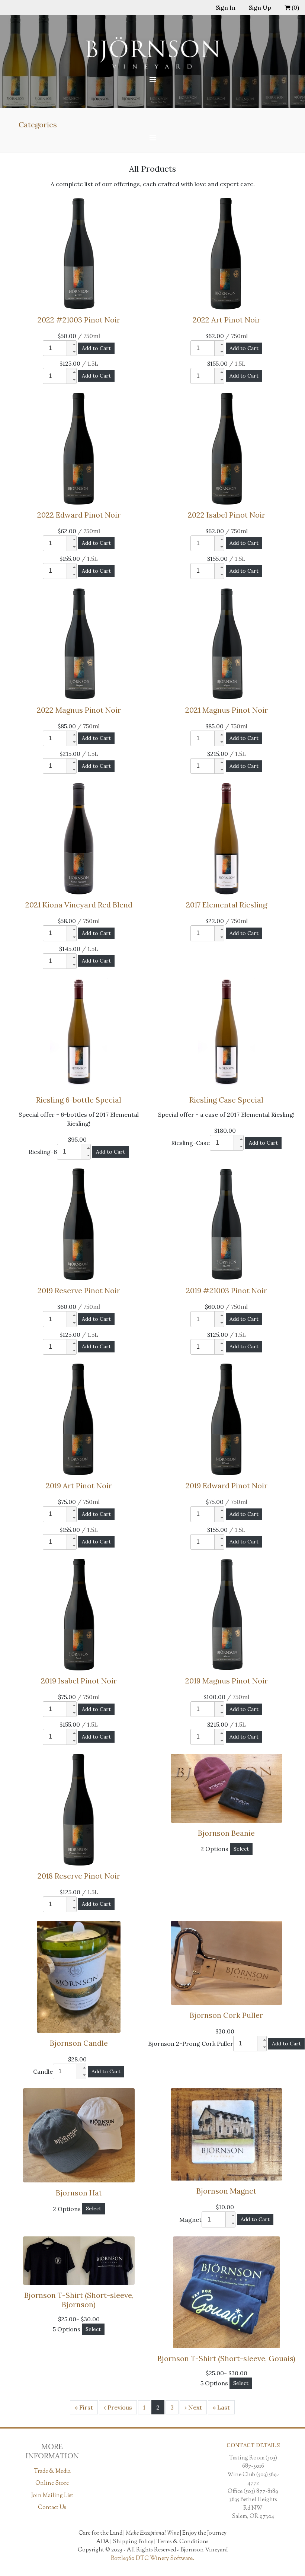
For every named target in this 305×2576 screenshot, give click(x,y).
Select (241, 1849)
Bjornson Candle (79, 2043)
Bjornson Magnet (226, 2191)
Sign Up (260, 7)
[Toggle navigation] (152, 80)
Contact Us (52, 2508)
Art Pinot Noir (227, 320)
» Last (221, 2407)
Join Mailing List (52, 2496)
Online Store (52, 2483)
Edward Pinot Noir (79, 515)
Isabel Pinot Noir (227, 515)
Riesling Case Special (226, 1100)
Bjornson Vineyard (204, 2550)
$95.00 (79, 1139)
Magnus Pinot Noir (79, 710)
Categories (38, 125)
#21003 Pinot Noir (79, 320)
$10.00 (226, 2207)
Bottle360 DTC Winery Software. (152, 2559)
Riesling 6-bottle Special (79, 1100)
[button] (71, 344)
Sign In (226, 7)
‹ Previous (118, 2407)
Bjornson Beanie (226, 1833)
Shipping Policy (133, 2542)
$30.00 (226, 2031)
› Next (193, 2407)
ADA (103, 2542)
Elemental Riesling (227, 905)
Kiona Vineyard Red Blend (79, 905)
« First (84, 2407)
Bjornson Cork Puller (226, 2015)
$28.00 (79, 2059)
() (295, 7)
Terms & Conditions (183, 2542)
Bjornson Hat (79, 2193)
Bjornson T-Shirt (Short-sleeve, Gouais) (226, 2358)
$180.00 (227, 1130)
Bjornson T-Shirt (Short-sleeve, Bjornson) (79, 2300)
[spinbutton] (55, 348)
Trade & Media (52, 2472)
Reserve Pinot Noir (79, 1290)
